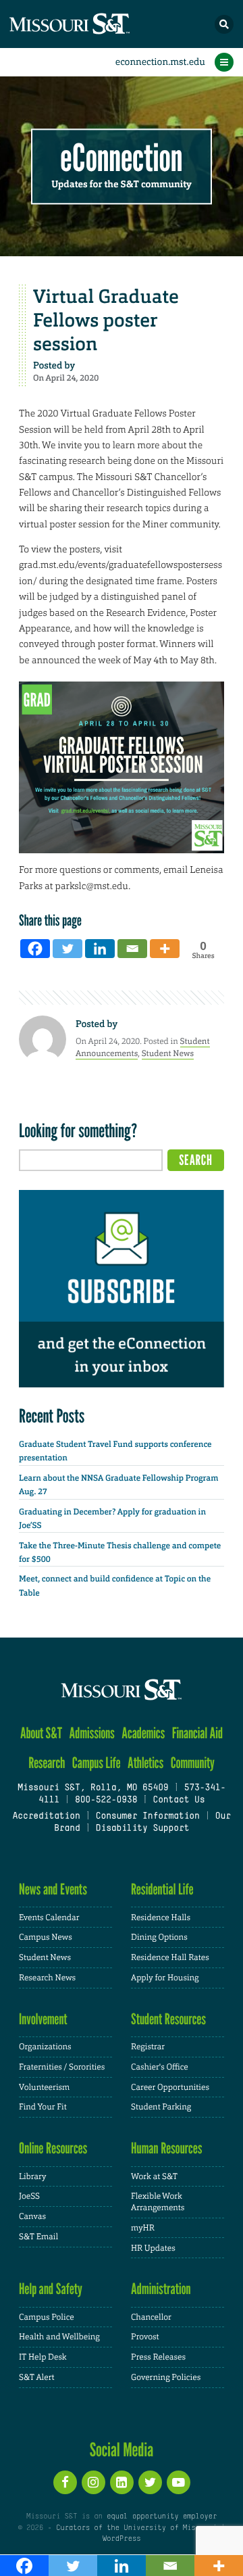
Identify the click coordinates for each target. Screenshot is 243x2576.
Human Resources (167, 2148)
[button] (224, 24)
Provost (145, 2337)
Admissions (92, 1733)
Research (47, 1763)
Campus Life (97, 1763)
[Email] (132, 949)
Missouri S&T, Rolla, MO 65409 (93, 1788)
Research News (47, 1978)
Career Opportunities (170, 2087)
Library (32, 2176)
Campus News (46, 1937)
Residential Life (162, 1889)
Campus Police (47, 2317)
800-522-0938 (106, 1800)
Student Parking (161, 2107)
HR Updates (153, 2248)
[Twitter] (67, 949)
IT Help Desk (43, 2357)
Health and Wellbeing (59, 2337)
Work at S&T (154, 2176)
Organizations (45, 2047)
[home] (94, 24)
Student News (168, 1053)
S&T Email (38, 2237)
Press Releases (158, 2357)
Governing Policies (166, 2377)
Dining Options (159, 1937)
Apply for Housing (165, 1978)
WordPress (122, 2539)
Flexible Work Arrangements (158, 2202)
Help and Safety (51, 2289)
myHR (143, 2228)
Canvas (32, 2216)
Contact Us (179, 1800)
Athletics (145, 1763)
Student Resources (168, 2019)
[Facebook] (35, 949)
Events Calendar (49, 1917)
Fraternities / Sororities (62, 2067)
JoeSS (29, 2196)
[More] (165, 949)
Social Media (122, 2450)
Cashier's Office (160, 2067)
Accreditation (46, 1817)
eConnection (122, 159)
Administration (161, 2289)
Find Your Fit (43, 2107)
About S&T (41, 1733)
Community (193, 1763)
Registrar (148, 2047)
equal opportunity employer (162, 2517)
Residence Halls (161, 1917)
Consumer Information (148, 1817)
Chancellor (151, 2317)
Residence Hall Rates (170, 1957)
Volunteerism (44, 2087)
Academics (143, 1733)
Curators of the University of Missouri (136, 2528)
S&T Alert (37, 2377)
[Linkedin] (100, 949)
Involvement (43, 2019)
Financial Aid (197, 1733)
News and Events (53, 1889)
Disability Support (143, 1829)
